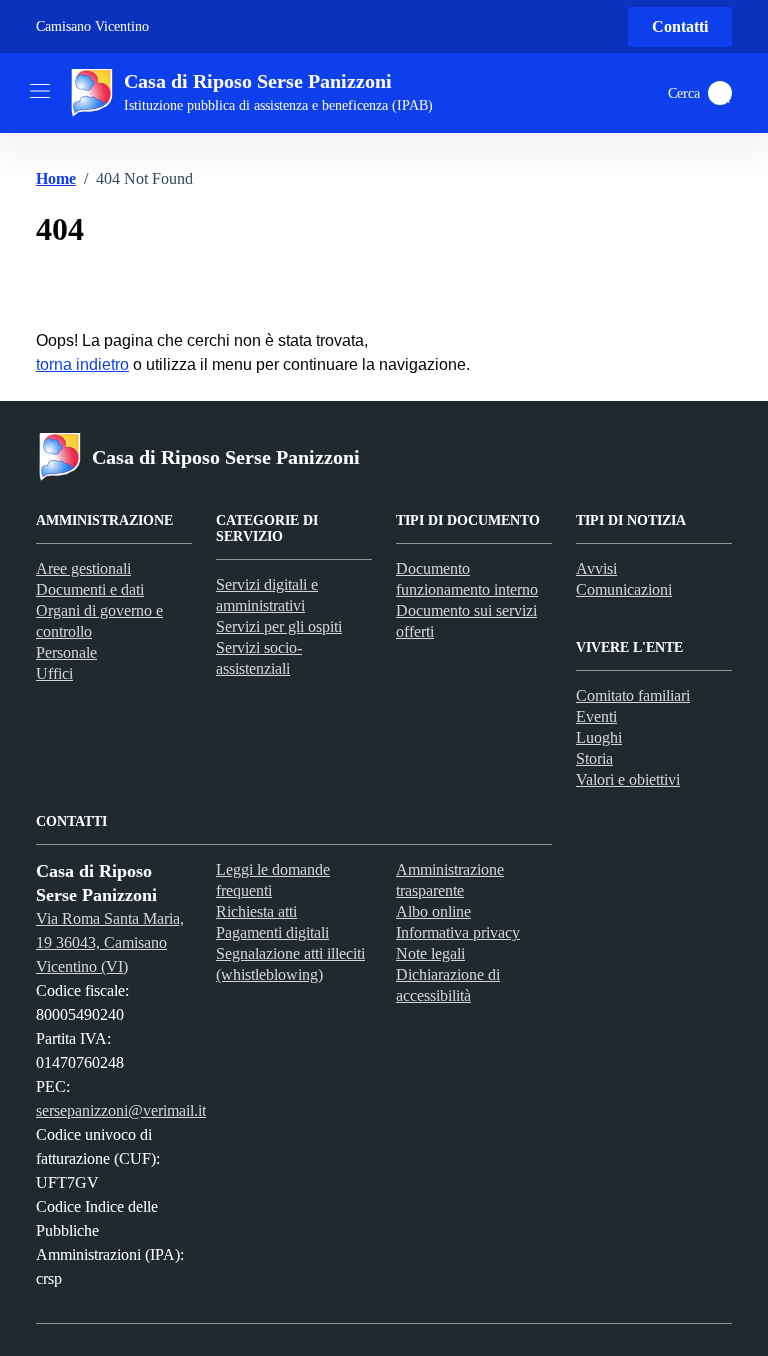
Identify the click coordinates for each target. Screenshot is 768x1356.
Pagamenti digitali (272, 932)
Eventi (596, 716)
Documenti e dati (90, 589)
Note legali (430, 953)
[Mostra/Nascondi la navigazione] (40, 91)
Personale (66, 652)
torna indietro (82, 364)
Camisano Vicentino (92, 26)
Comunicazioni (624, 589)
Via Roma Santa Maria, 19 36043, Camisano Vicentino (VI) (110, 942)
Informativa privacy (458, 932)
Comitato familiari (633, 695)
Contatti (680, 26)
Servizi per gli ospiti (279, 626)
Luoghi (599, 737)
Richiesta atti (256, 911)
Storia (594, 758)
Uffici (54, 673)
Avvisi (596, 568)
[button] (720, 93)
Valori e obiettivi (628, 779)
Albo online (433, 911)
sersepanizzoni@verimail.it (121, 1110)
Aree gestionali (83, 568)
